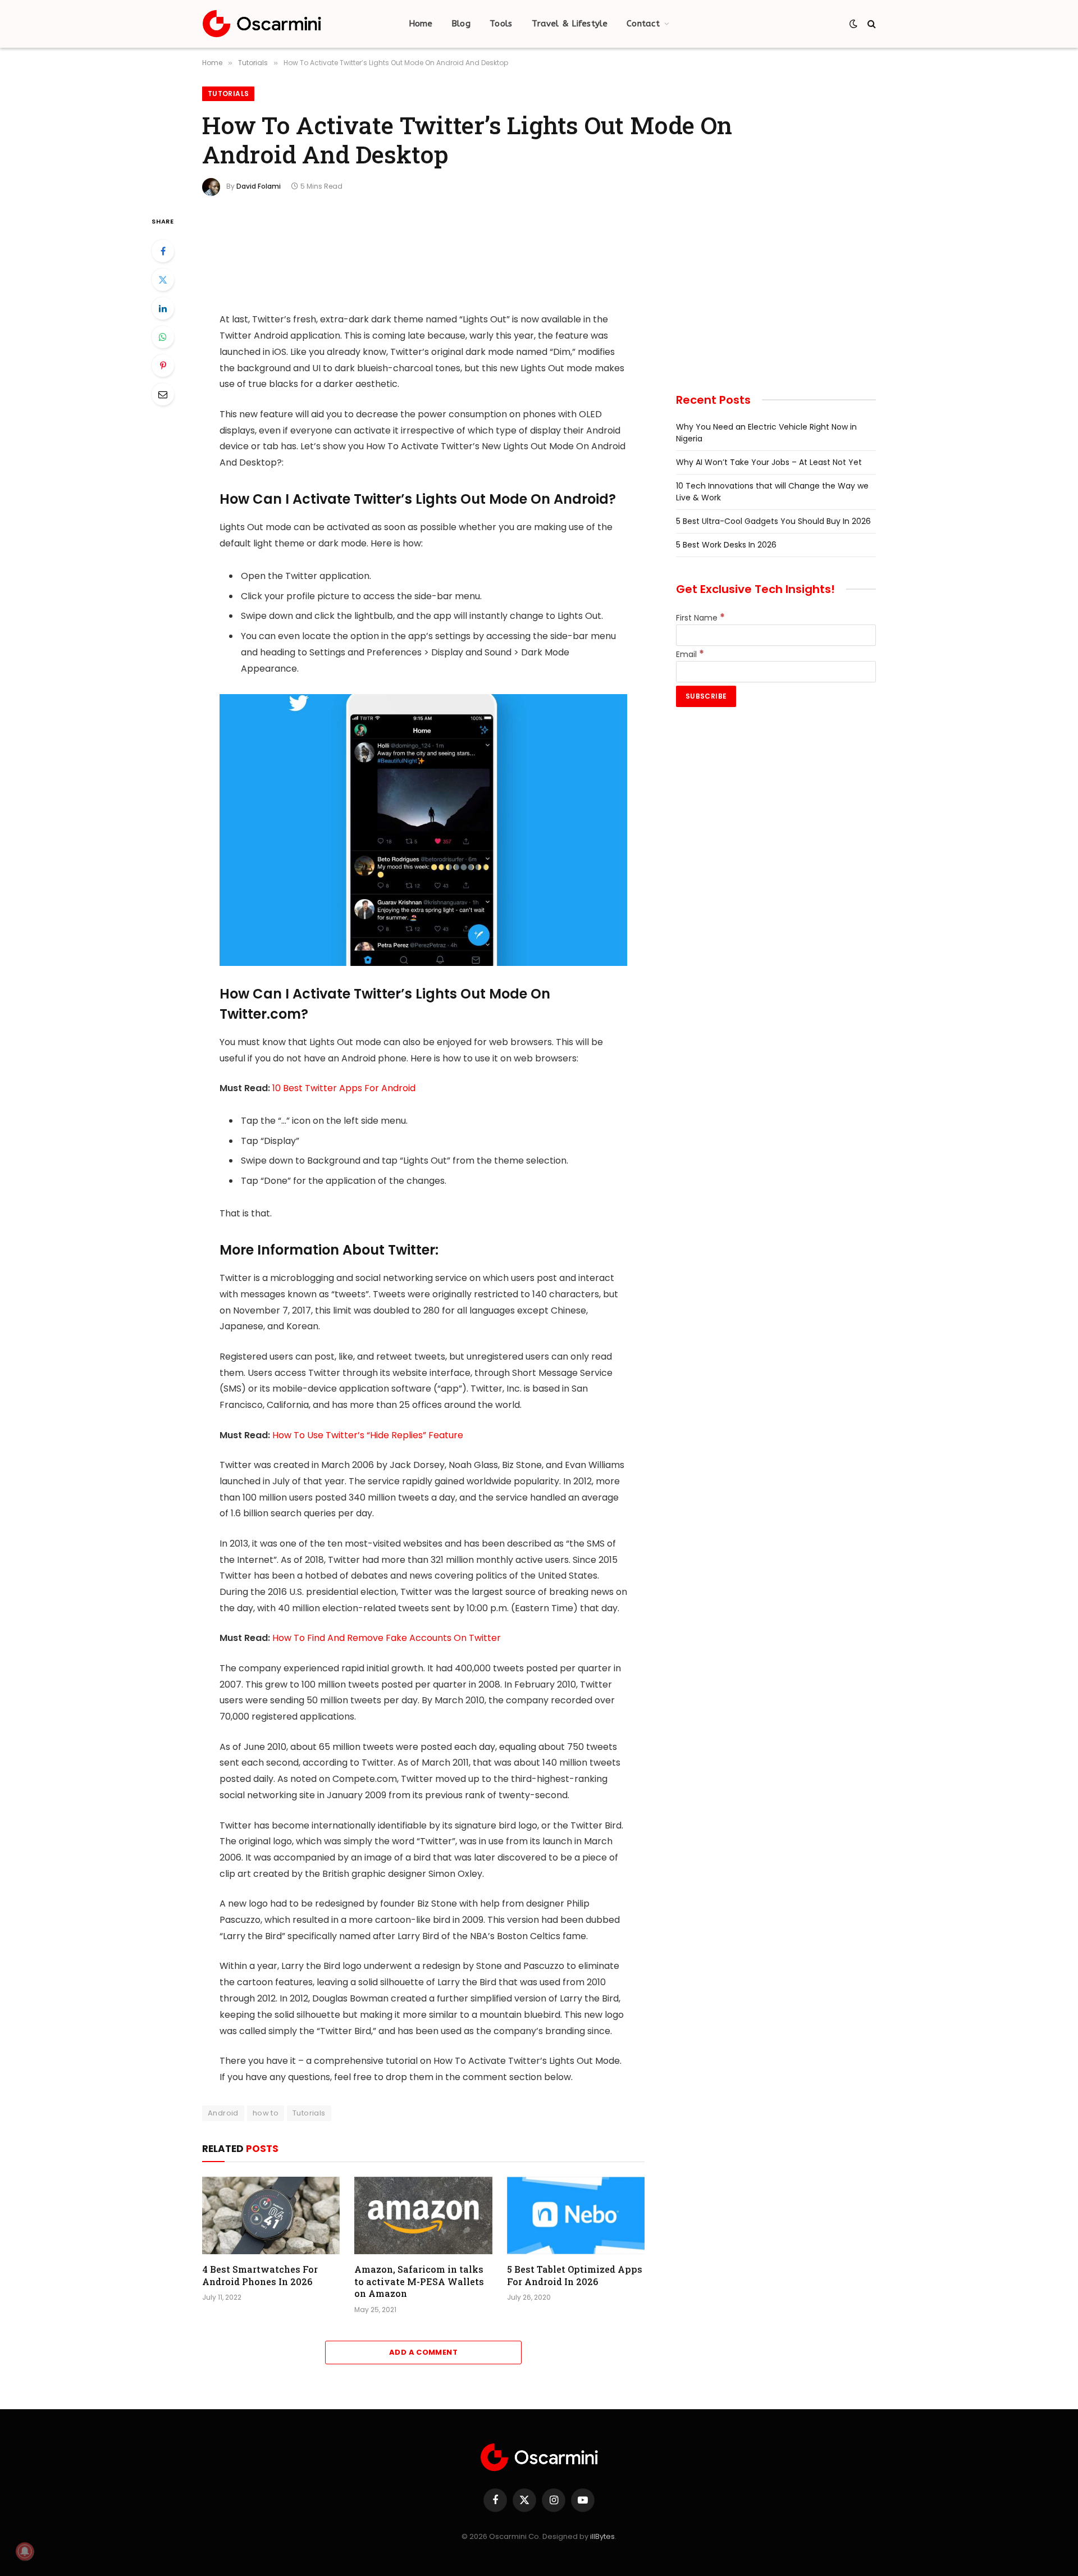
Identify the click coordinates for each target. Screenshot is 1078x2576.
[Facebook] (163, 251)
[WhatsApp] (163, 337)
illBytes (602, 2536)
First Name (700, 618)
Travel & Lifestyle (570, 24)
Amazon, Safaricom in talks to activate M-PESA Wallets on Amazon (419, 2281)
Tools (501, 24)
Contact (643, 24)
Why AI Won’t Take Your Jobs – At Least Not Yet (769, 462)
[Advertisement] (423, 256)
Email (690, 654)
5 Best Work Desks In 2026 (726, 545)
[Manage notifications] (25, 2551)
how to (266, 2113)
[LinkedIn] (163, 308)
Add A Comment (423, 2352)
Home (421, 24)
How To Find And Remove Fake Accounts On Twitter (387, 1638)
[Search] (871, 24)
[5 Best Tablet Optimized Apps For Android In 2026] (576, 2215)
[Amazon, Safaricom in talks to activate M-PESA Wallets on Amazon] (423, 2215)
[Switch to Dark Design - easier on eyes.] (853, 24)
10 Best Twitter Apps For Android (344, 1088)
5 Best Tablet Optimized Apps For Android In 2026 (575, 2275)
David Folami (259, 186)
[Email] (163, 394)
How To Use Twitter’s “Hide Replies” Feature (368, 1435)
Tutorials (228, 94)
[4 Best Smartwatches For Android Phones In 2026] (271, 2215)
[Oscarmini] (262, 24)
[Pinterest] (163, 366)
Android (223, 2113)
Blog (461, 24)
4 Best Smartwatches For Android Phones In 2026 (260, 2275)
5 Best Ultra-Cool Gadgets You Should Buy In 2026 (773, 521)
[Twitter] (163, 280)
